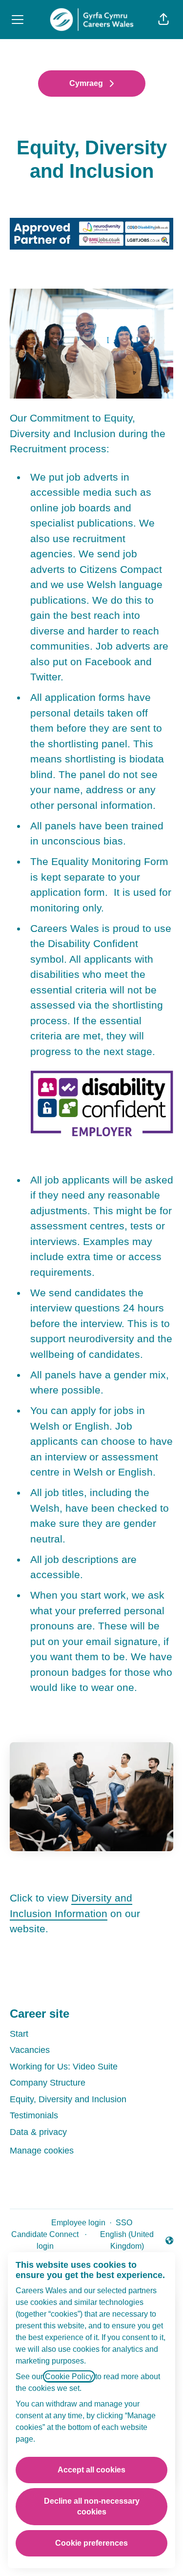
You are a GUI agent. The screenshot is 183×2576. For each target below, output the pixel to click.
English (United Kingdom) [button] (122, 2240)
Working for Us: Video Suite (64, 2067)
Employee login (78, 2223)
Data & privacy (38, 2132)
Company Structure (48, 2083)
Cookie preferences (91, 2543)
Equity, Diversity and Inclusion (68, 2099)
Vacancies (30, 2050)
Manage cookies (42, 2151)
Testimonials (34, 2115)
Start (19, 2034)
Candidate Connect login (45, 2240)
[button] (163, 20)
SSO (124, 2223)
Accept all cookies (91, 2470)
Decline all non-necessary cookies (92, 2506)
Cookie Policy (69, 2376)
